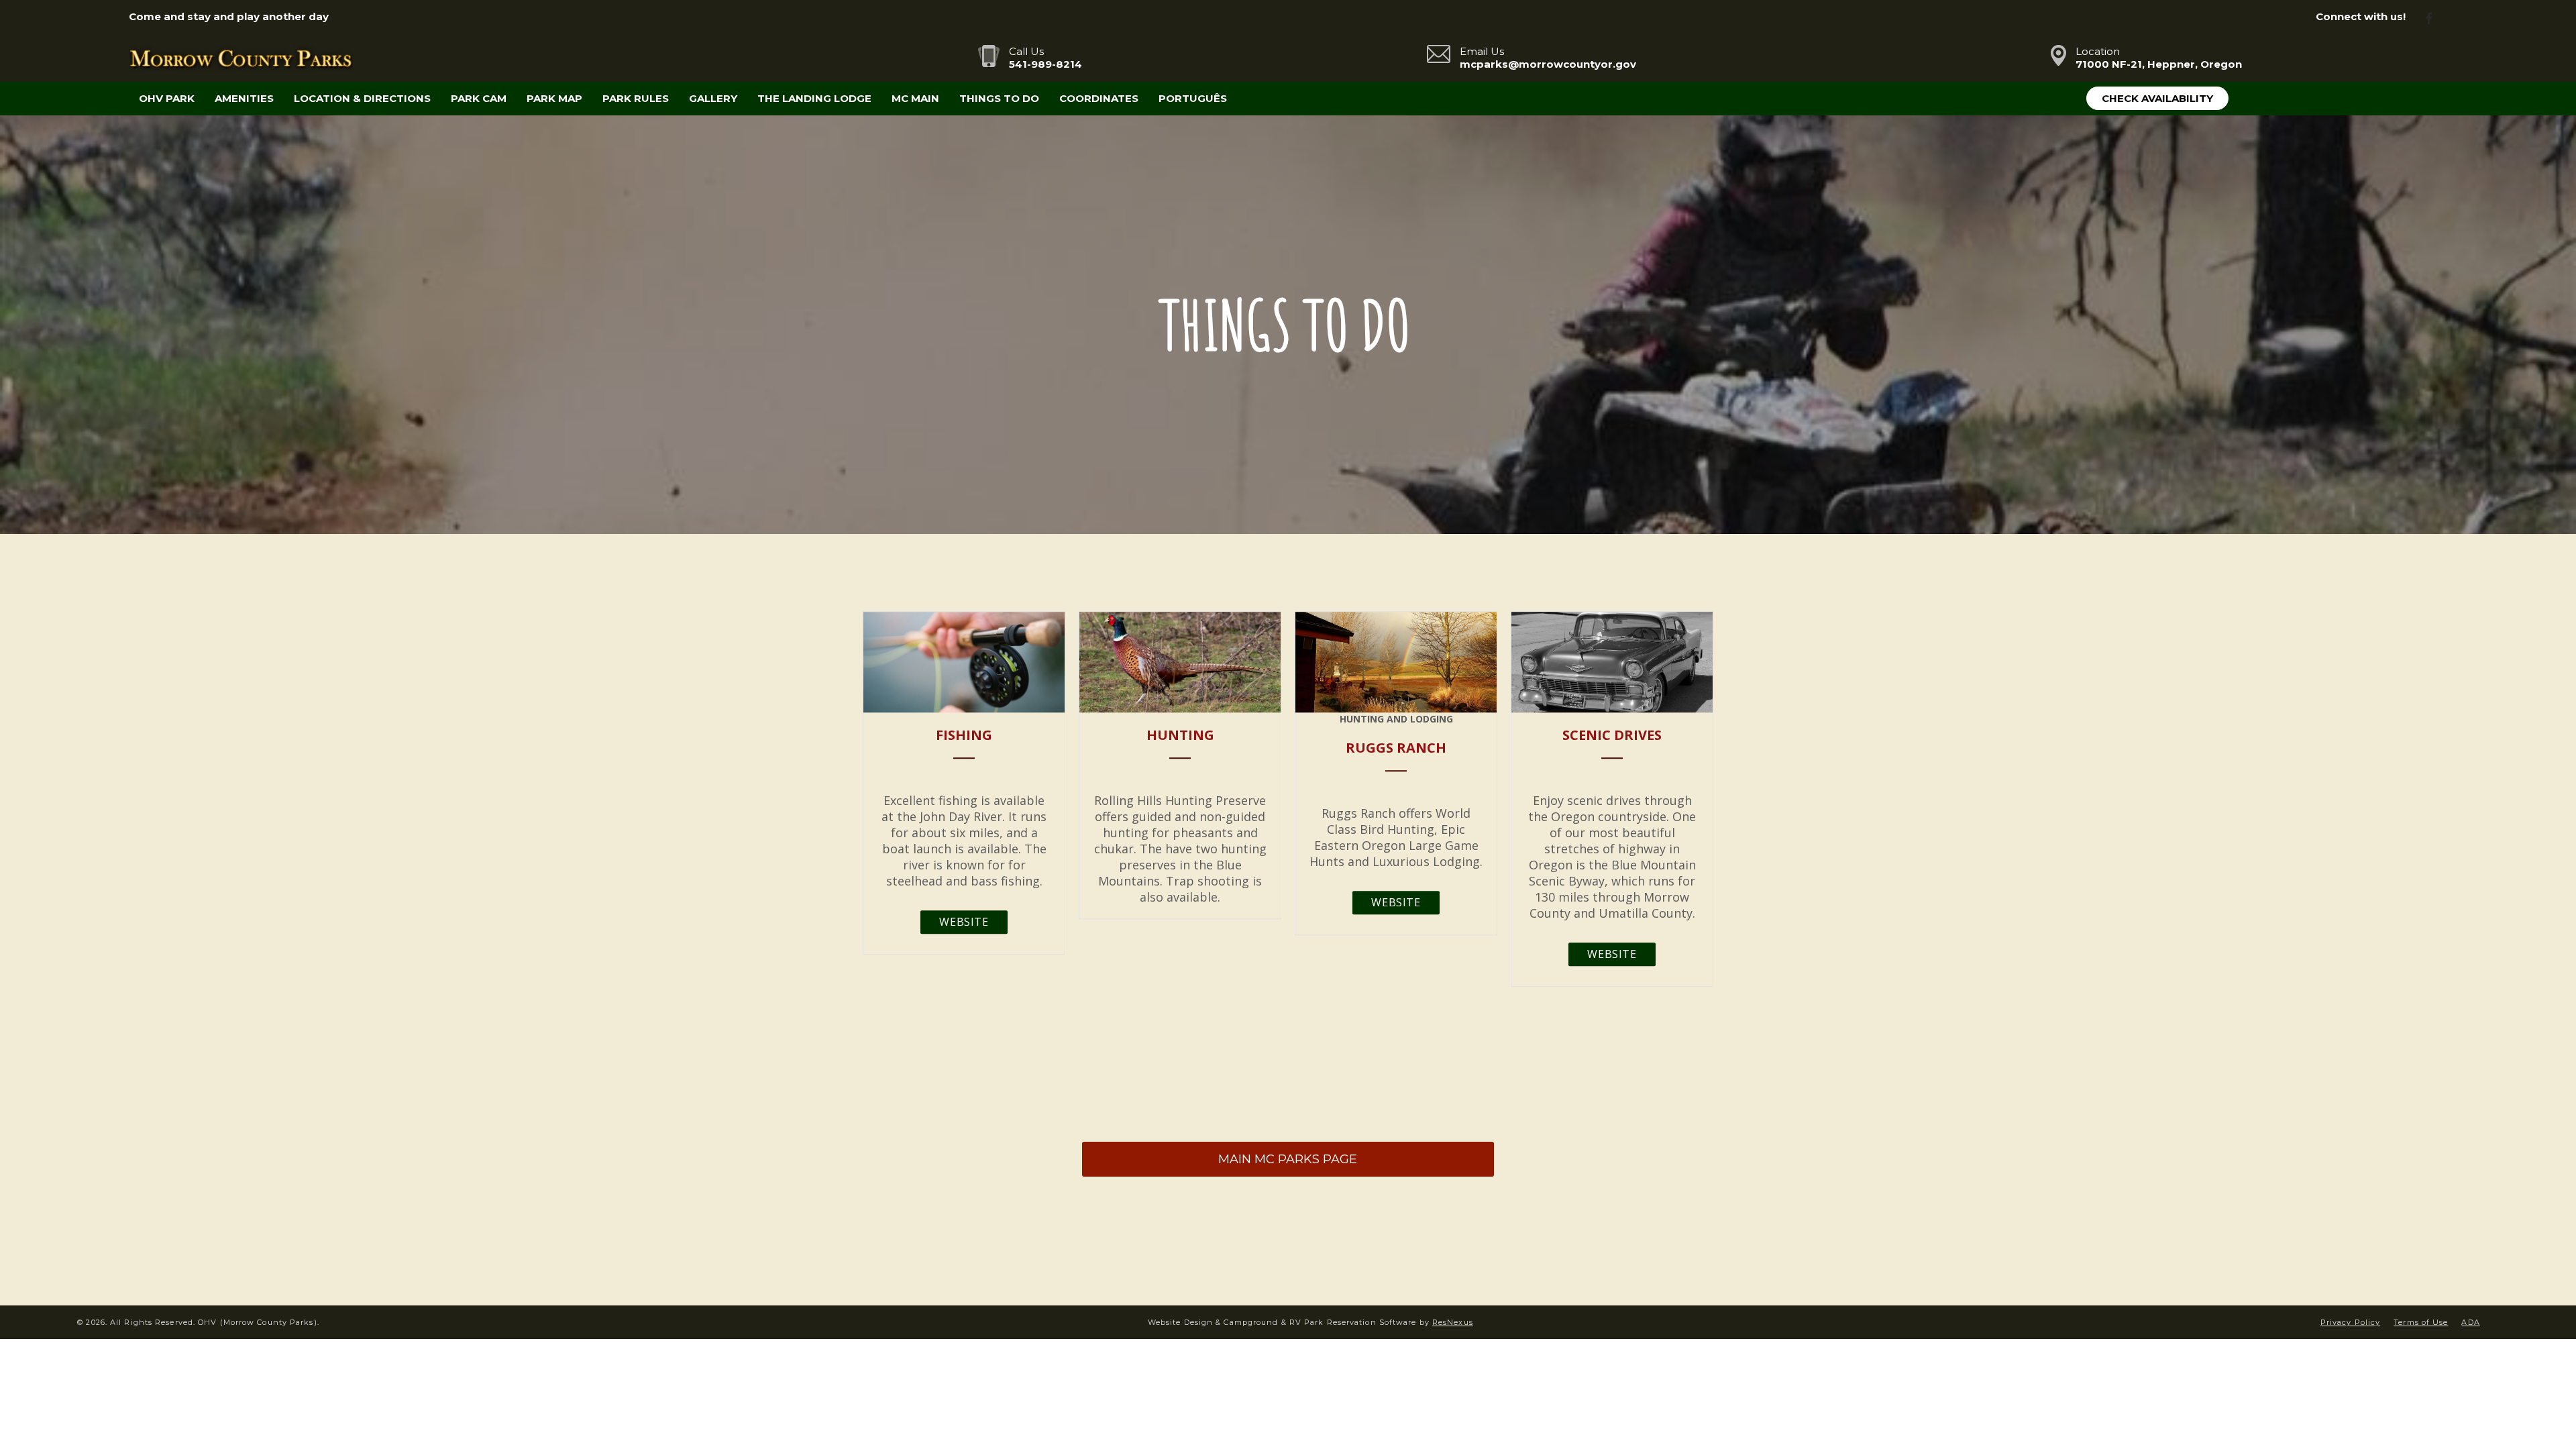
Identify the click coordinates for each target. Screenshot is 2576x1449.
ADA (2470, 1322)
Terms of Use (2421, 1322)
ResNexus (1453, 1322)
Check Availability (2157, 98)
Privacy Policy (2350, 1322)
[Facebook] (2434, 17)
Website (964, 922)
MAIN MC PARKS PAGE (1288, 1159)
